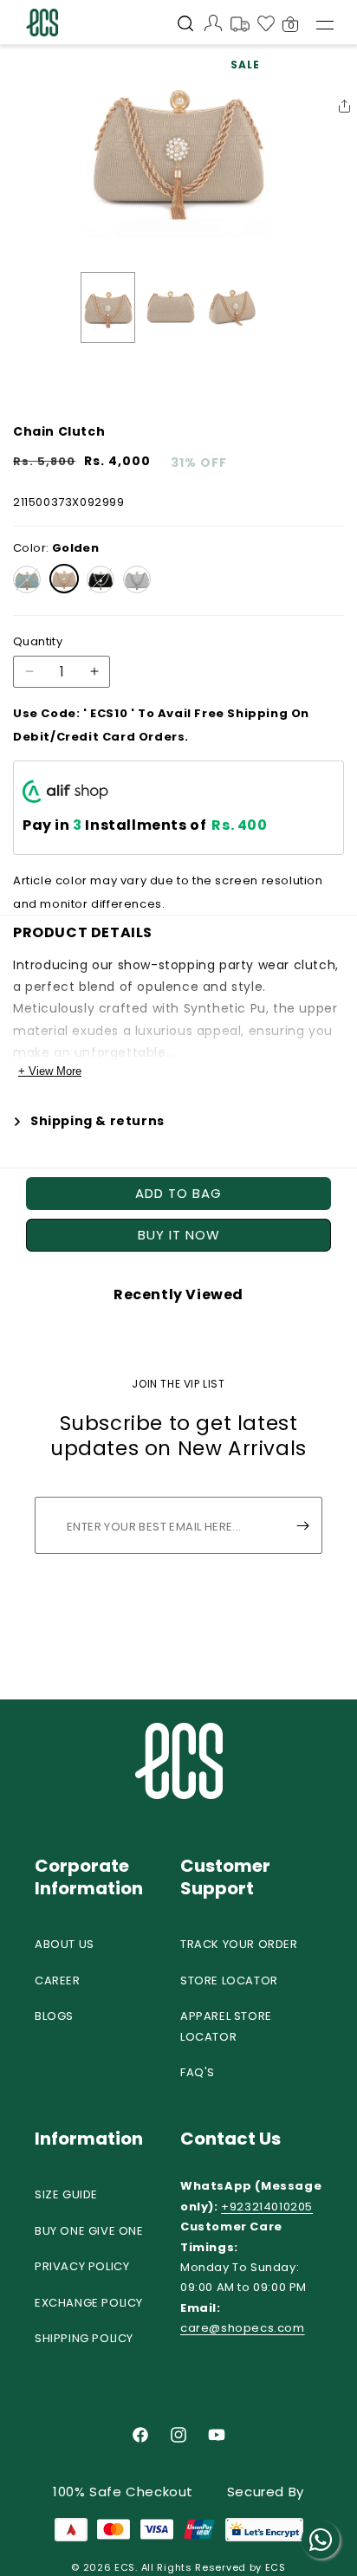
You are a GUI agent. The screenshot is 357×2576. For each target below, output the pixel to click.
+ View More (50, 1071)
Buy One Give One (89, 2231)
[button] (185, 25)
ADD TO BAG (178, 1193)
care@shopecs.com (243, 2328)
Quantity (38, 641)
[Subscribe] (302, 1525)
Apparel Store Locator (226, 2026)
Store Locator (229, 1981)
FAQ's (198, 2072)
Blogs (54, 2016)
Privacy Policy (82, 2266)
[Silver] (137, 579)
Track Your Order (239, 1944)
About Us (65, 1944)
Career (58, 1981)
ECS (125, 2567)
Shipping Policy (84, 2338)
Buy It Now (179, 1235)
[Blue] (27, 579)
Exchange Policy (89, 2303)
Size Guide (66, 2194)
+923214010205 (267, 2207)
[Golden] (64, 579)
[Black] (101, 579)
